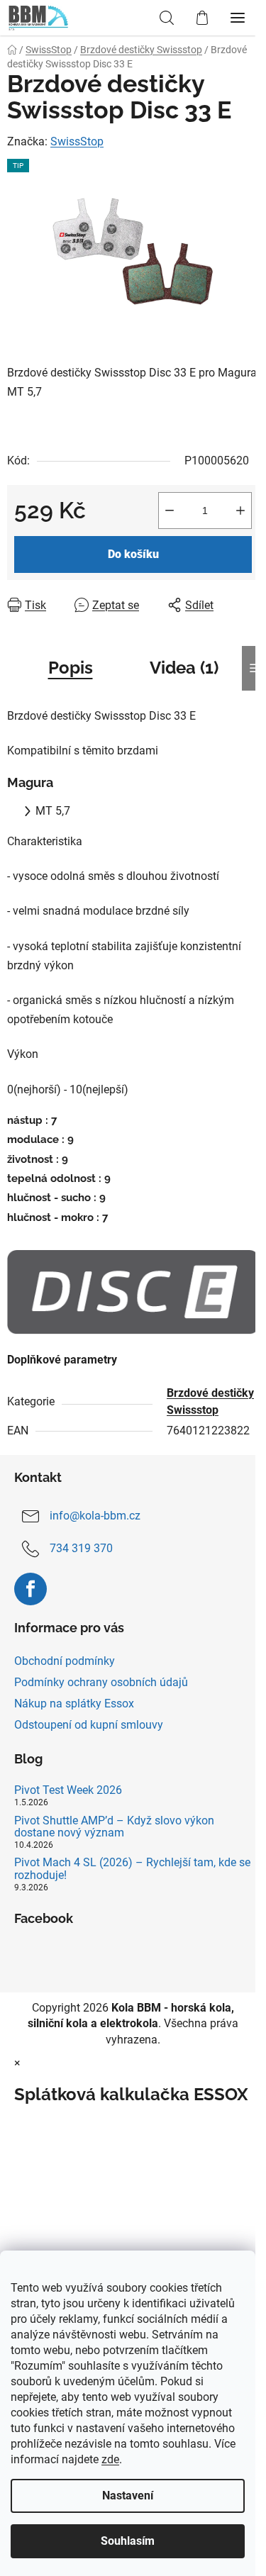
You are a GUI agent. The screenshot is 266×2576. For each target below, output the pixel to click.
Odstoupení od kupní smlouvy (89, 1725)
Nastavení (128, 2496)
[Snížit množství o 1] (170, 511)
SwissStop (77, 141)
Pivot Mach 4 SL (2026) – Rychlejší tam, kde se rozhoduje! (132, 1869)
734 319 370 (81, 1548)
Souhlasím (128, 2541)
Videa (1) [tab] (184, 668)
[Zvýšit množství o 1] (240, 511)
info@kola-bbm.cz (95, 1516)
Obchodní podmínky (65, 1661)
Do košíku (133, 554)
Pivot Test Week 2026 (68, 1790)
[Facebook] (31, 1589)
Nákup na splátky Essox (74, 1704)
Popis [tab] (71, 668)
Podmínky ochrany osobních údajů (101, 1682)
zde (110, 2459)
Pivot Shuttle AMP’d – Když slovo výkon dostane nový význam (114, 1827)
